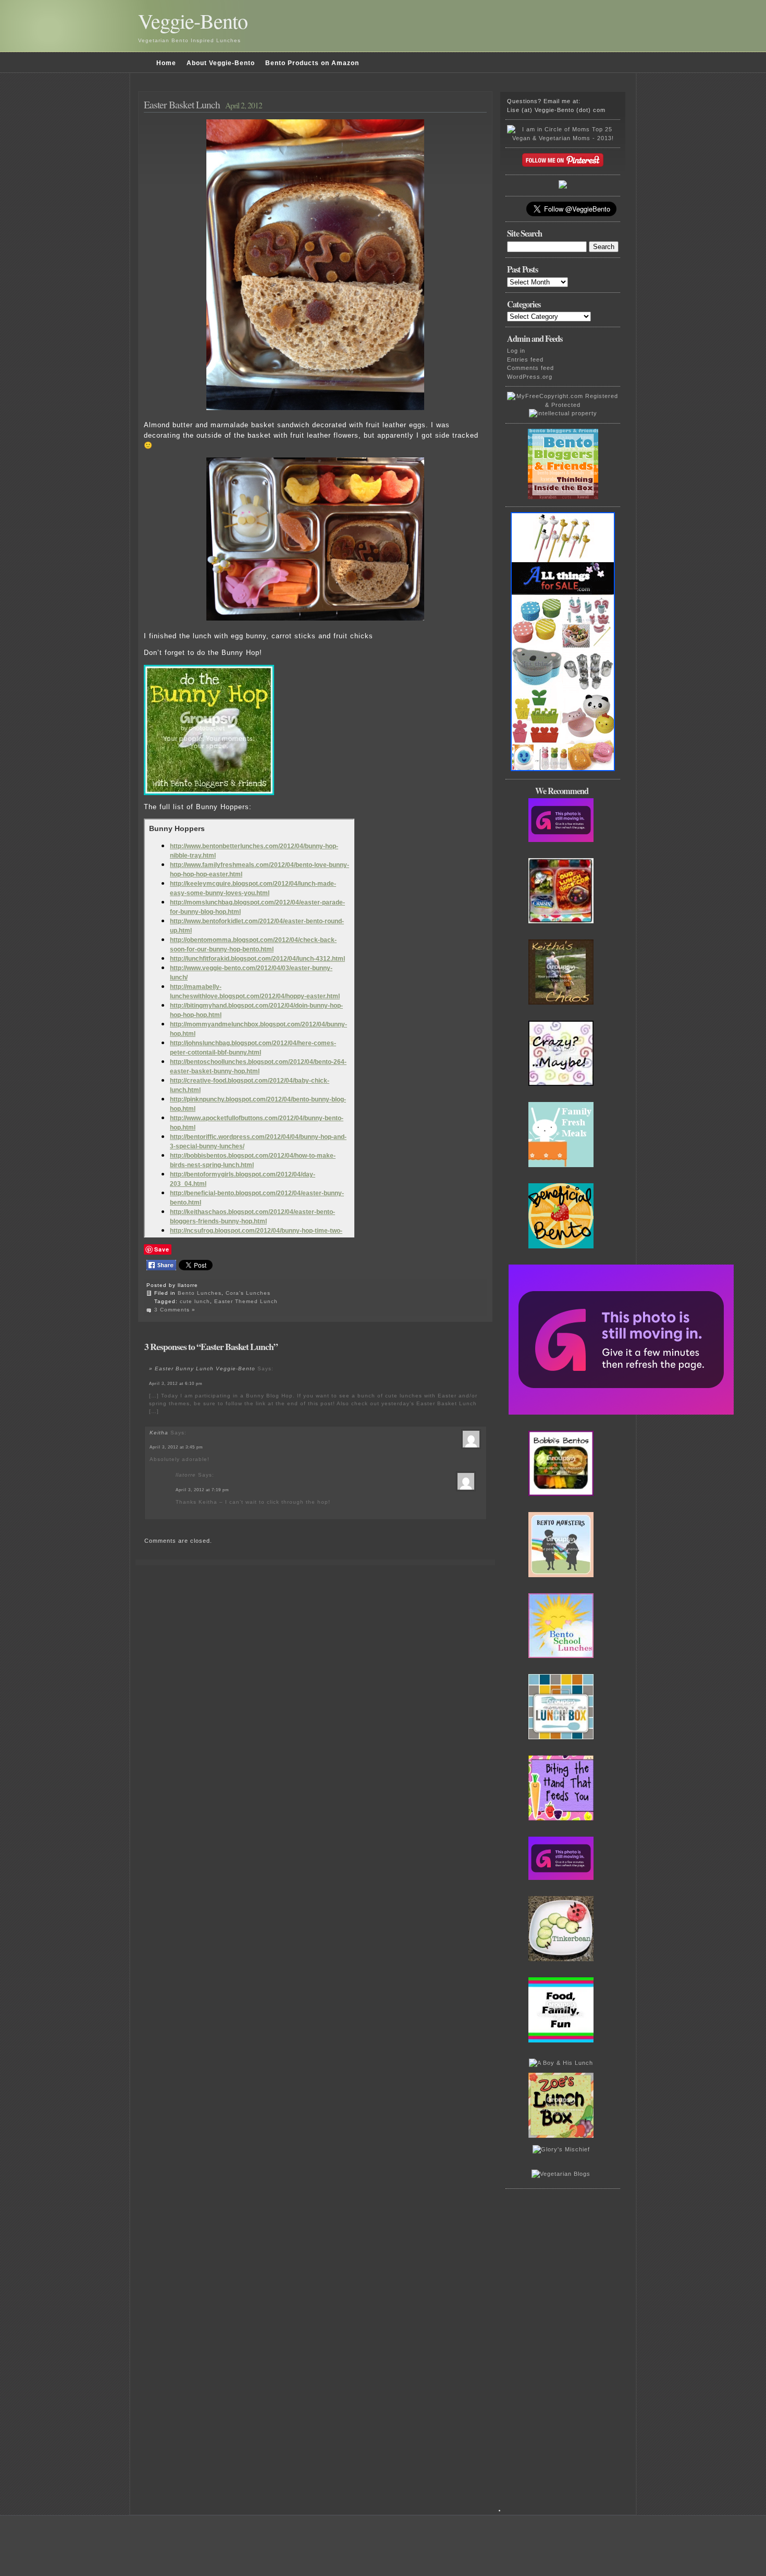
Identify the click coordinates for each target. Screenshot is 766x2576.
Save (162, 1249)
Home (166, 63)
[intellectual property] (563, 413)
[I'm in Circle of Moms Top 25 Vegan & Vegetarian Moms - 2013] (563, 138)
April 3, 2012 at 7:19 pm (202, 1490)
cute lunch (195, 1301)
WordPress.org (530, 377)
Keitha (159, 1433)
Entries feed (525, 360)
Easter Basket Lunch (182, 104)
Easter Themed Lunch (246, 1301)
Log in (516, 351)
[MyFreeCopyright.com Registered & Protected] (563, 405)
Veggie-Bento (193, 21)
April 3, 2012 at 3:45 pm (176, 1447)
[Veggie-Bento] (563, 187)
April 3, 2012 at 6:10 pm (176, 1384)
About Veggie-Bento (221, 63)
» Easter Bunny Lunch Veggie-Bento (202, 1368)
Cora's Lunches (248, 1293)
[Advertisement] (565, 2356)
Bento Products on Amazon (312, 63)
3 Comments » (175, 1310)
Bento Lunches (200, 1293)
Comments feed (530, 368)
